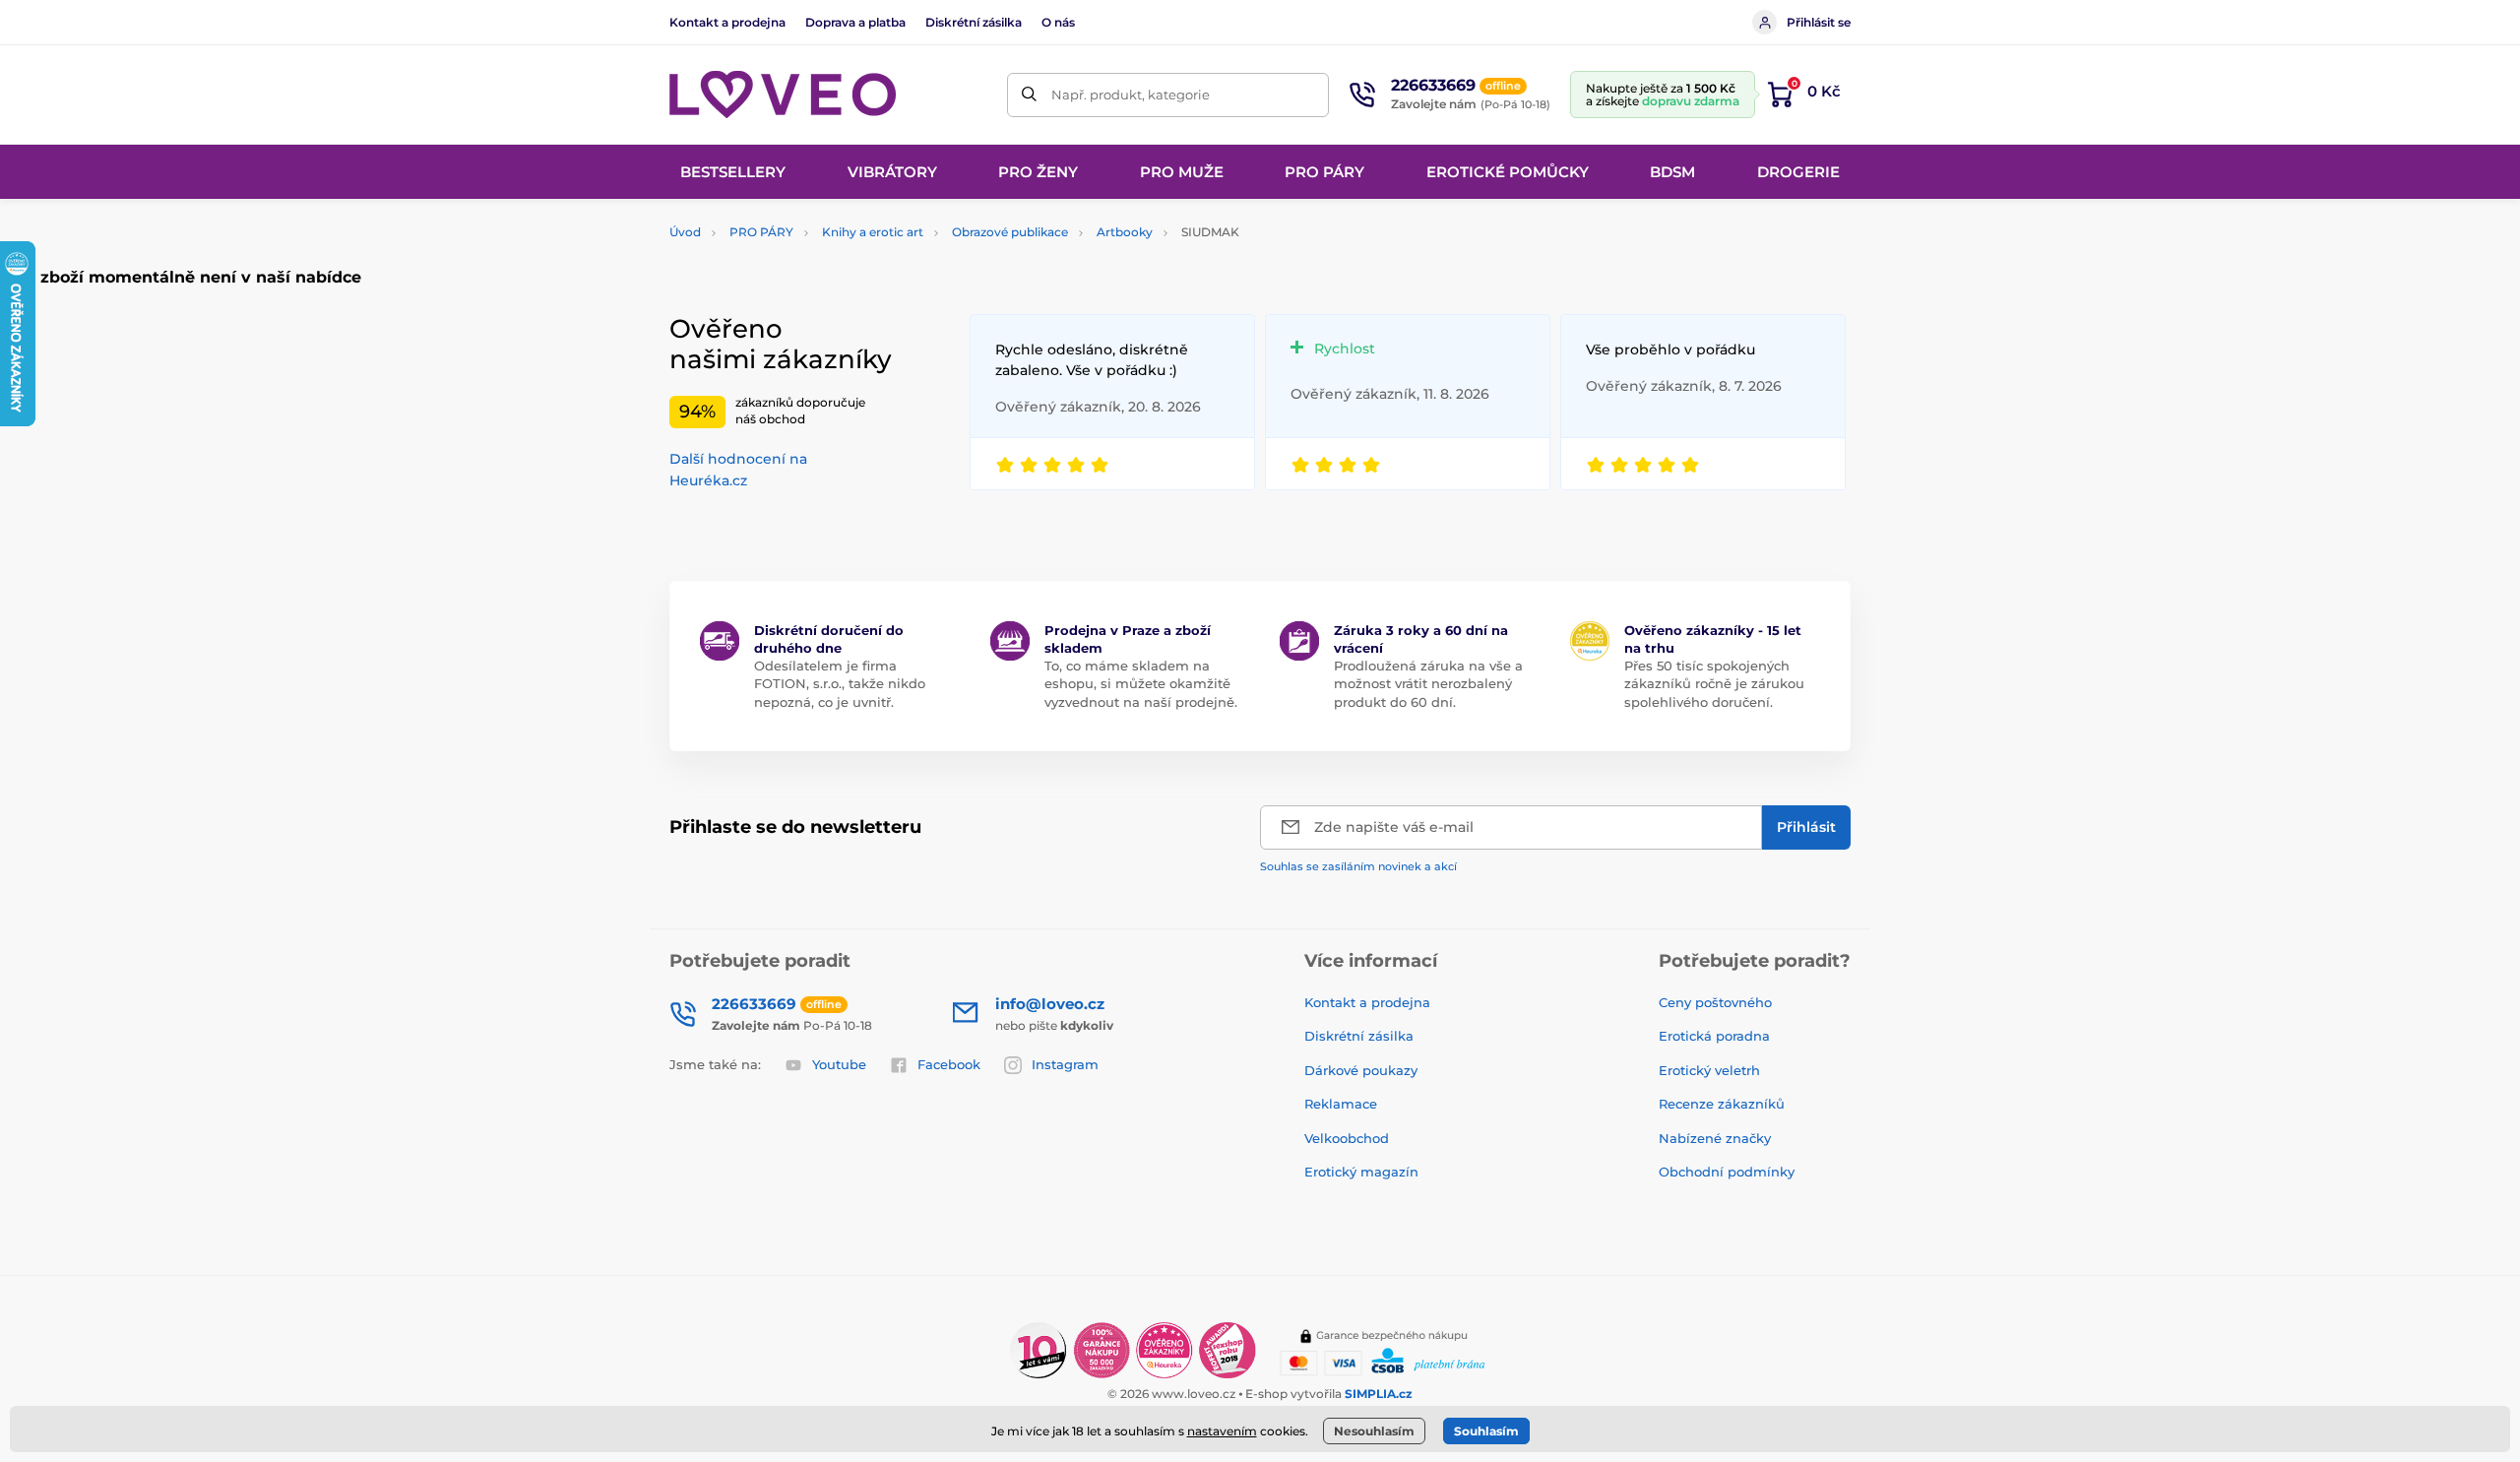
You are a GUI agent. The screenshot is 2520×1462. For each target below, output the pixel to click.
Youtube (839, 1064)
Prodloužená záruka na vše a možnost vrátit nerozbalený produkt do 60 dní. (1428, 683)
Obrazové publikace (1010, 232)
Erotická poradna (1714, 1036)
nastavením (1222, 1431)
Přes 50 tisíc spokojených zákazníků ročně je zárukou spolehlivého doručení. (1714, 683)
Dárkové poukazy (1361, 1070)
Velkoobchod (1347, 1138)
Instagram (1065, 1064)
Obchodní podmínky (1727, 1172)
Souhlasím (1486, 1431)
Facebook (949, 1064)
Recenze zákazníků (1722, 1104)
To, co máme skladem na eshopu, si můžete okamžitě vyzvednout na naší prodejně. (1141, 683)
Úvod (685, 232)
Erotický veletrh (1709, 1070)
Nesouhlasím (1374, 1431)
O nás (1058, 22)
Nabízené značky (1715, 1138)
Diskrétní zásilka (974, 22)
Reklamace (1341, 1104)
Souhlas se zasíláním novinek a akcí (1358, 866)
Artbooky (1125, 232)
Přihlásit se (1819, 22)
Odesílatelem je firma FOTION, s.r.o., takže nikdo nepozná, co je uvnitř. (840, 683)
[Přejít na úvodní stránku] (783, 95)
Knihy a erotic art (873, 232)
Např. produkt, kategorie (1131, 95)
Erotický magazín (1361, 1172)
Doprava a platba (855, 22)
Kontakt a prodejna (727, 22)
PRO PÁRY (761, 232)
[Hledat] (1029, 95)
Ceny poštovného (1715, 1002)
